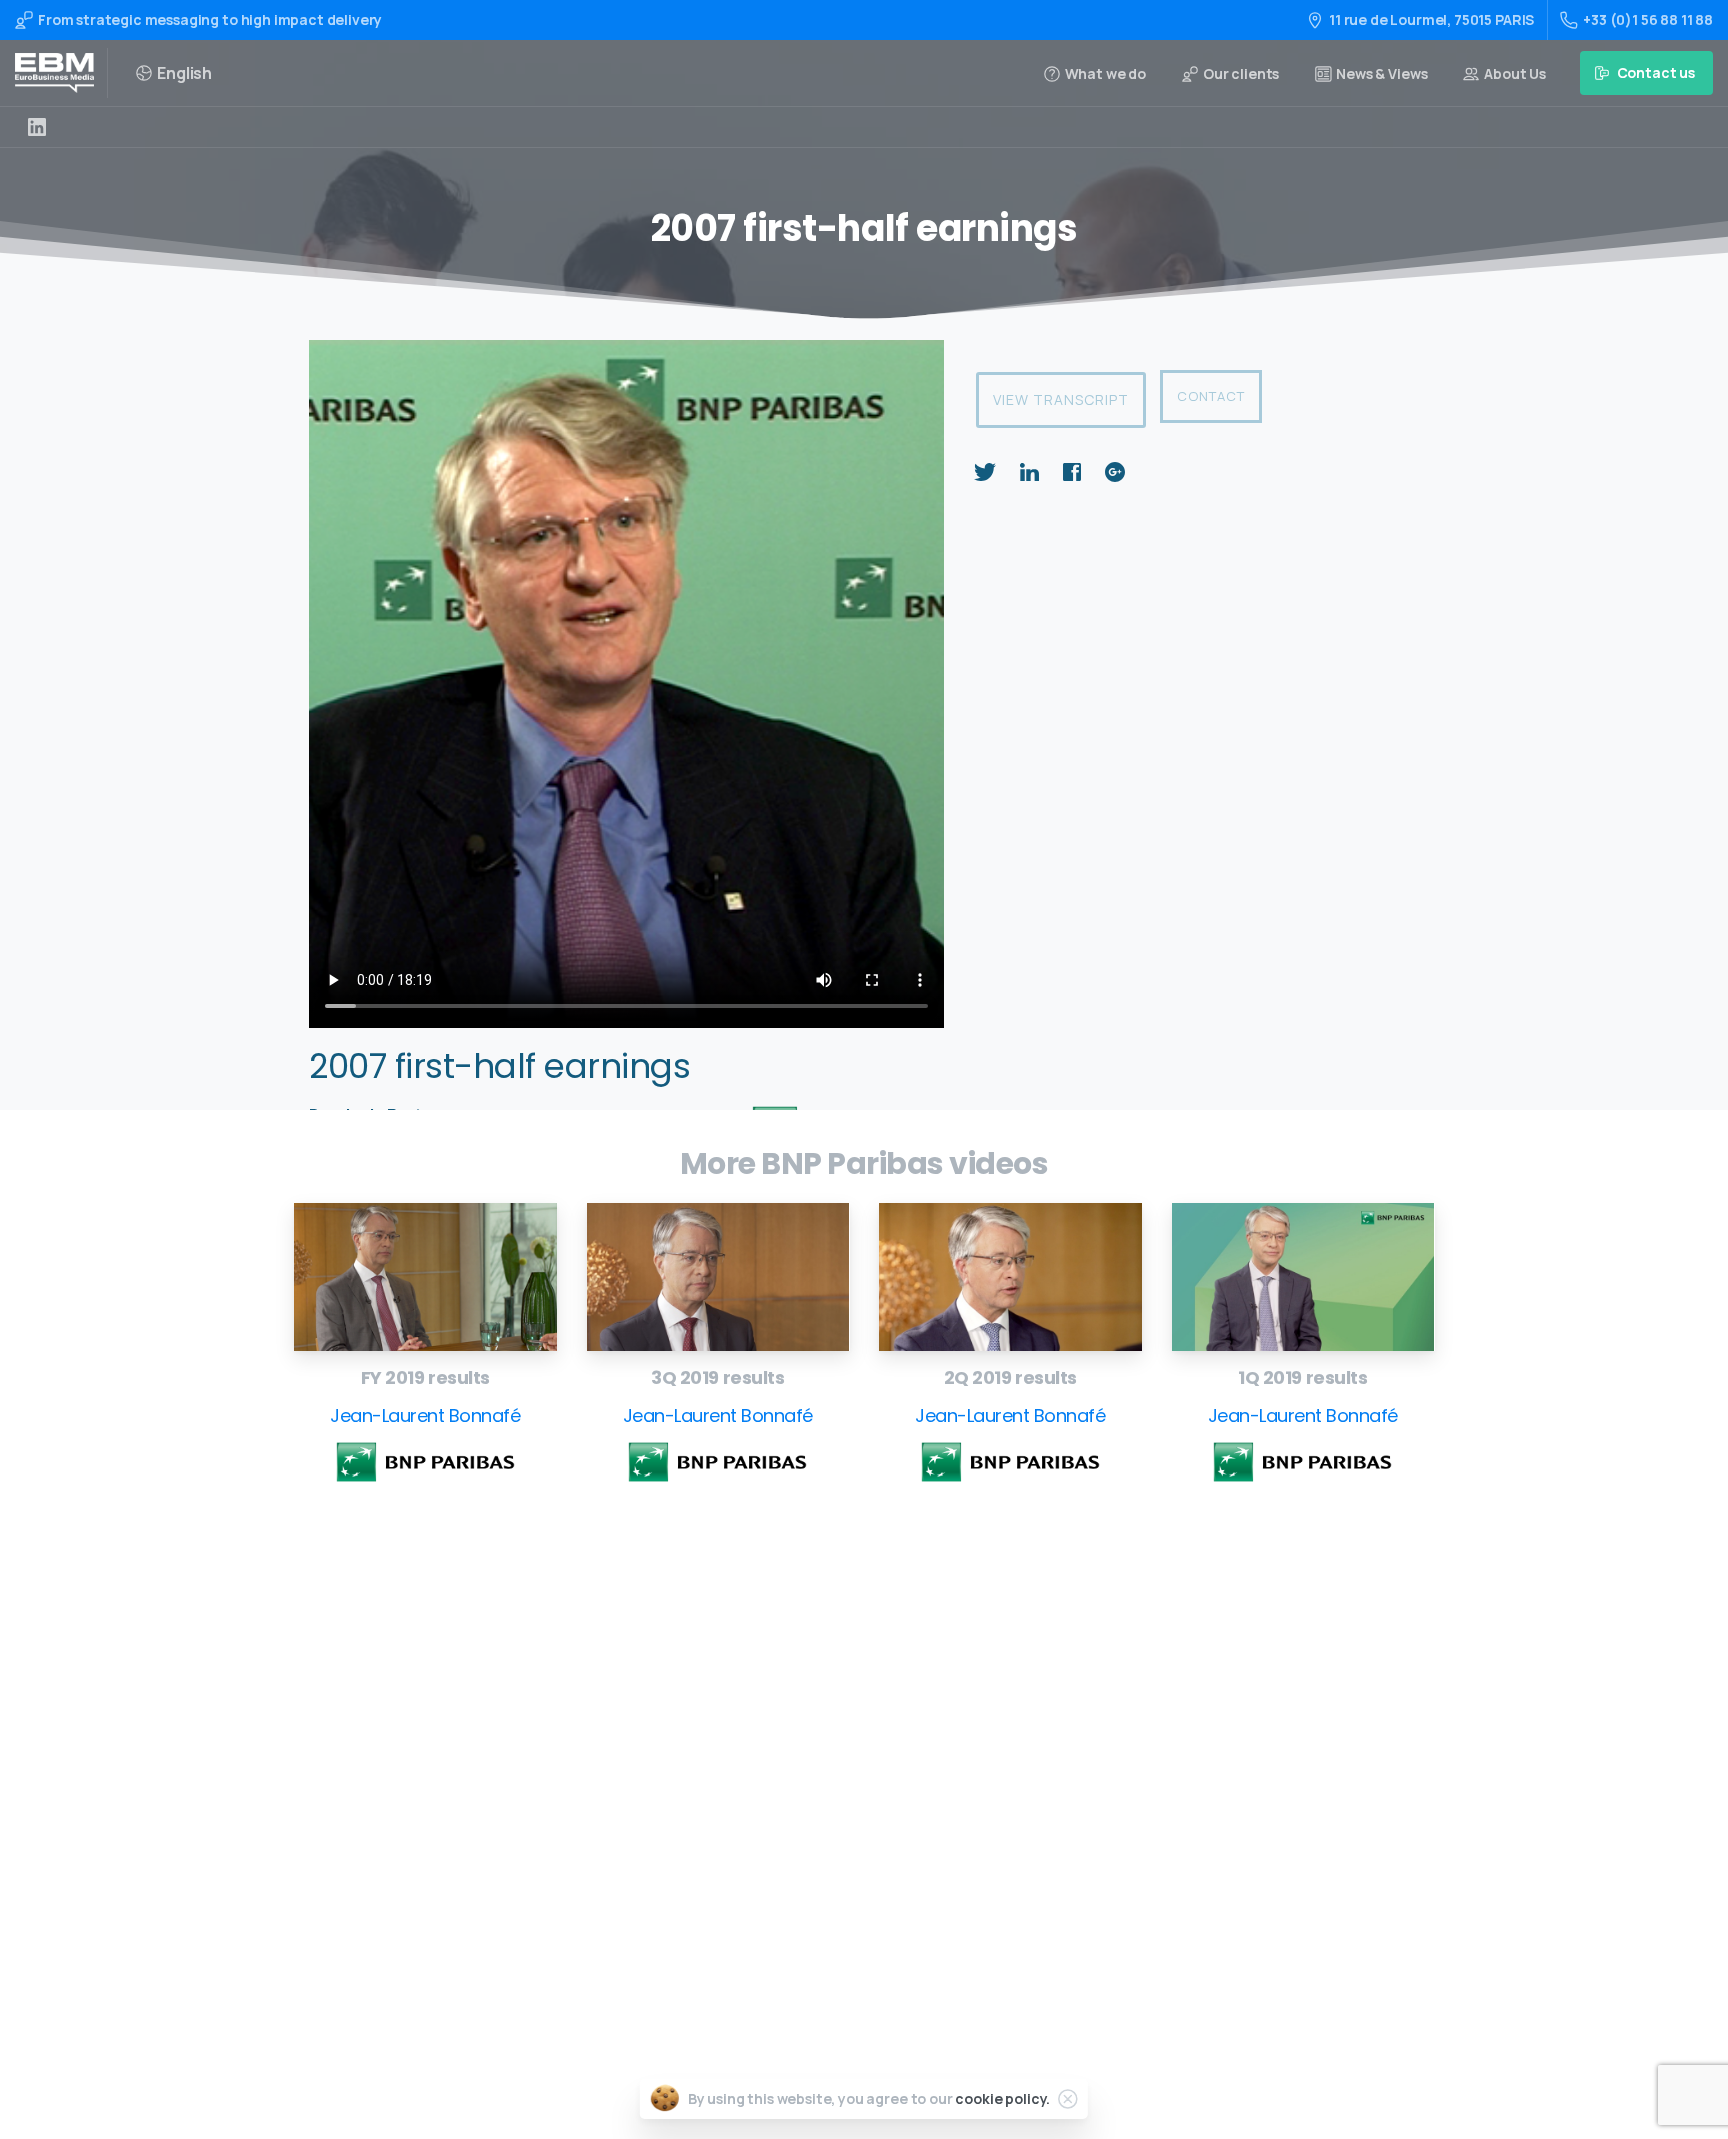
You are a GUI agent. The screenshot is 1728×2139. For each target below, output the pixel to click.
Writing (810, 1679)
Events (807, 1775)
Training (813, 1711)
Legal (803, 1902)
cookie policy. (1002, 2098)
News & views (829, 1870)
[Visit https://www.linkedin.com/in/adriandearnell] (37, 127)
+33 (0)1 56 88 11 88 (1648, 19)
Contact (1211, 396)
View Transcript (1061, 399)
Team (803, 1807)
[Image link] (425, 1277)
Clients (809, 1838)
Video (803, 1743)
